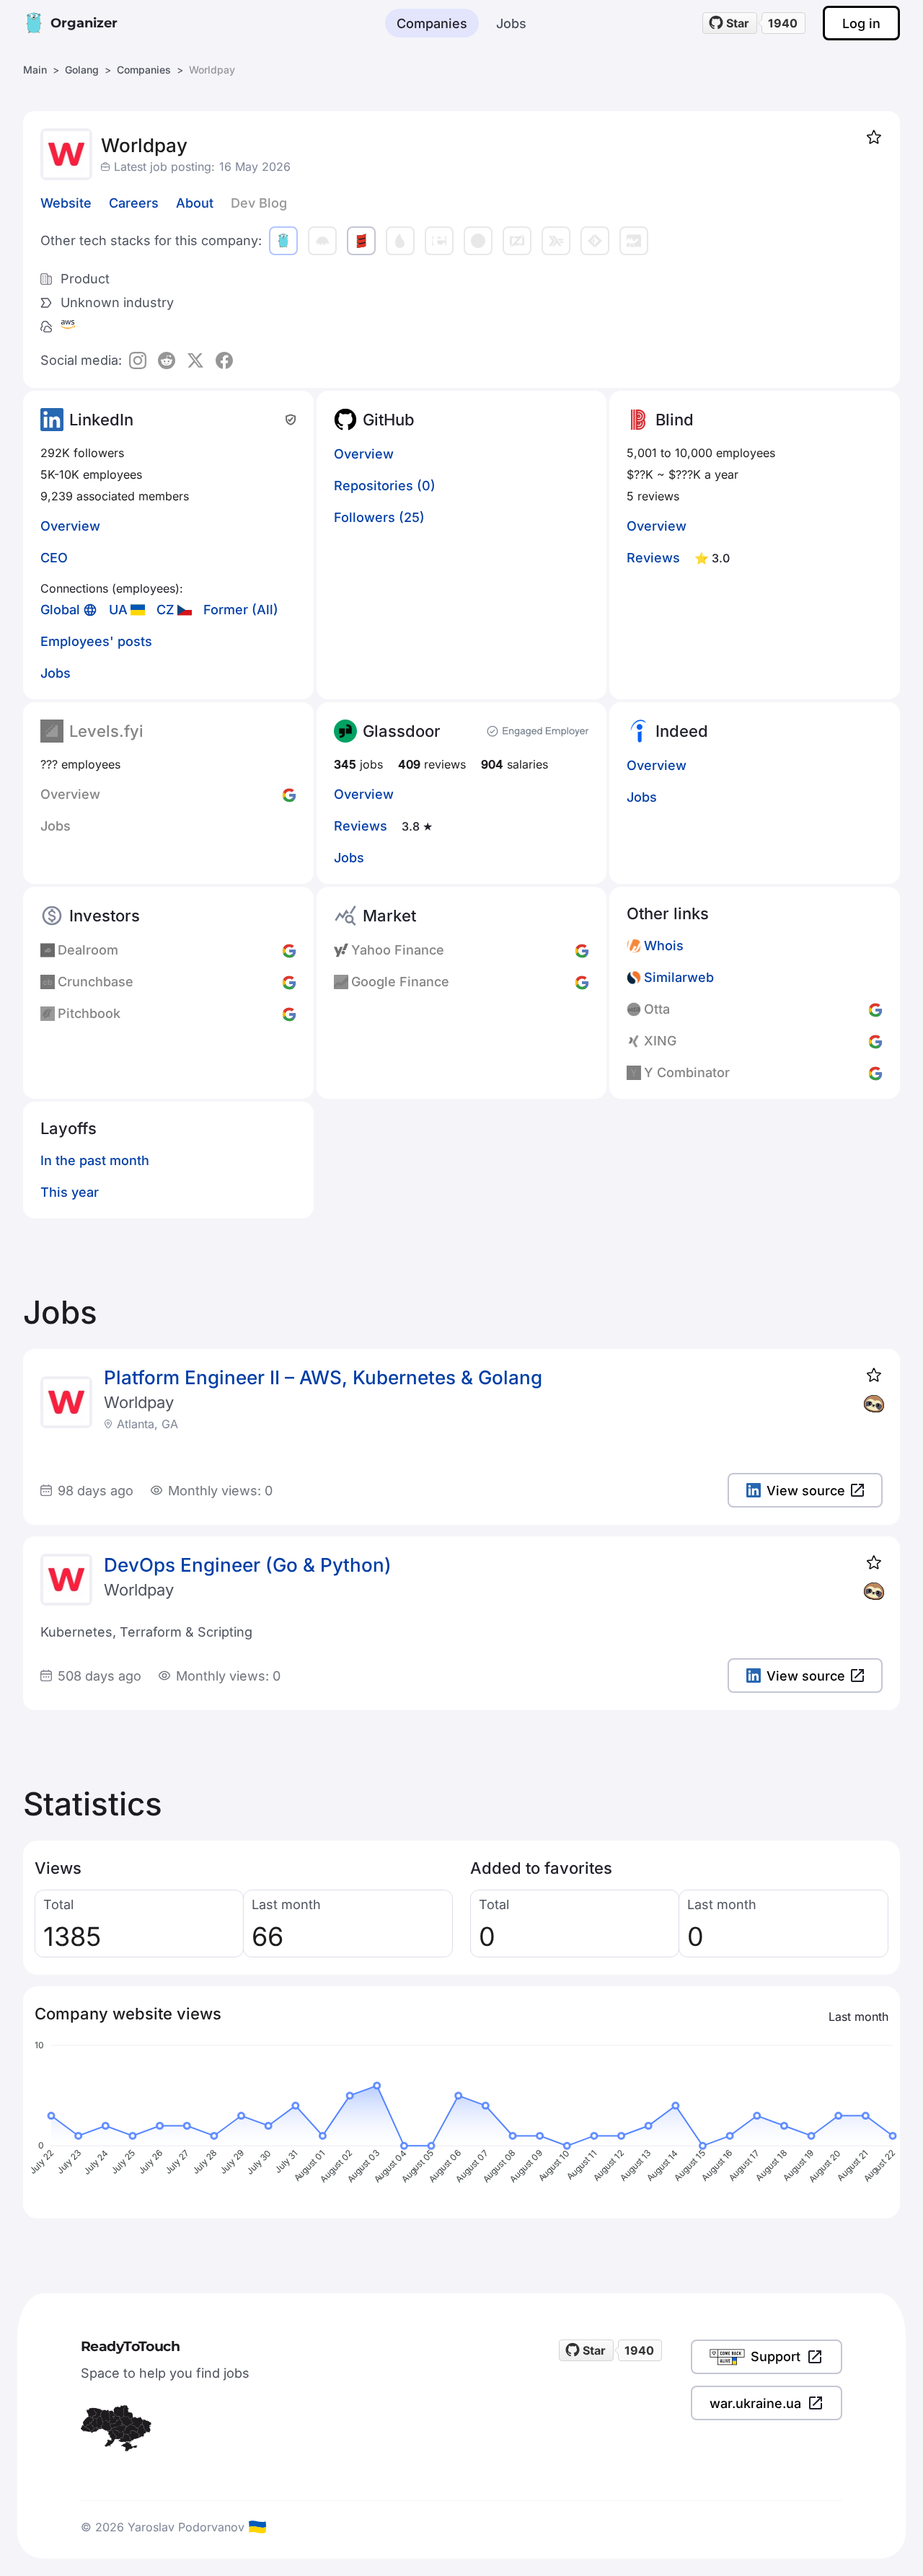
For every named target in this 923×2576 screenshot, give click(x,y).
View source (806, 1491)
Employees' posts (96, 641)
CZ (165, 610)
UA (118, 610)
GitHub (389, 420)
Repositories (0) (385, 486)
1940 (783, 23)
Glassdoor (402, 731)
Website (66, 203)
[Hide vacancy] (874, 1404)
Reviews (653, 558)
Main (35, 70)
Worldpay (139, 1402)
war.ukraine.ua (755, 2403)
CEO (54, 558)
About (195, 203)
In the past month (95, 1160)
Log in (861, 23)
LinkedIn (101, 420)
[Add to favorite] (874, 137)
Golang (82, 70)
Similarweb (679, 977)
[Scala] (361, 241)
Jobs (511, 23)
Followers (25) (379, 517)
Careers (134, 203)
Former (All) (241, 610)
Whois (664, 946)
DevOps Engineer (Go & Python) (248, 1565)
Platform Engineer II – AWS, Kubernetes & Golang (323, 1377)
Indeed (682, 731)
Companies (432, 23)
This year (70, 1192)
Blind (675, 420)
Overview (70, 526)
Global (60, 610)
